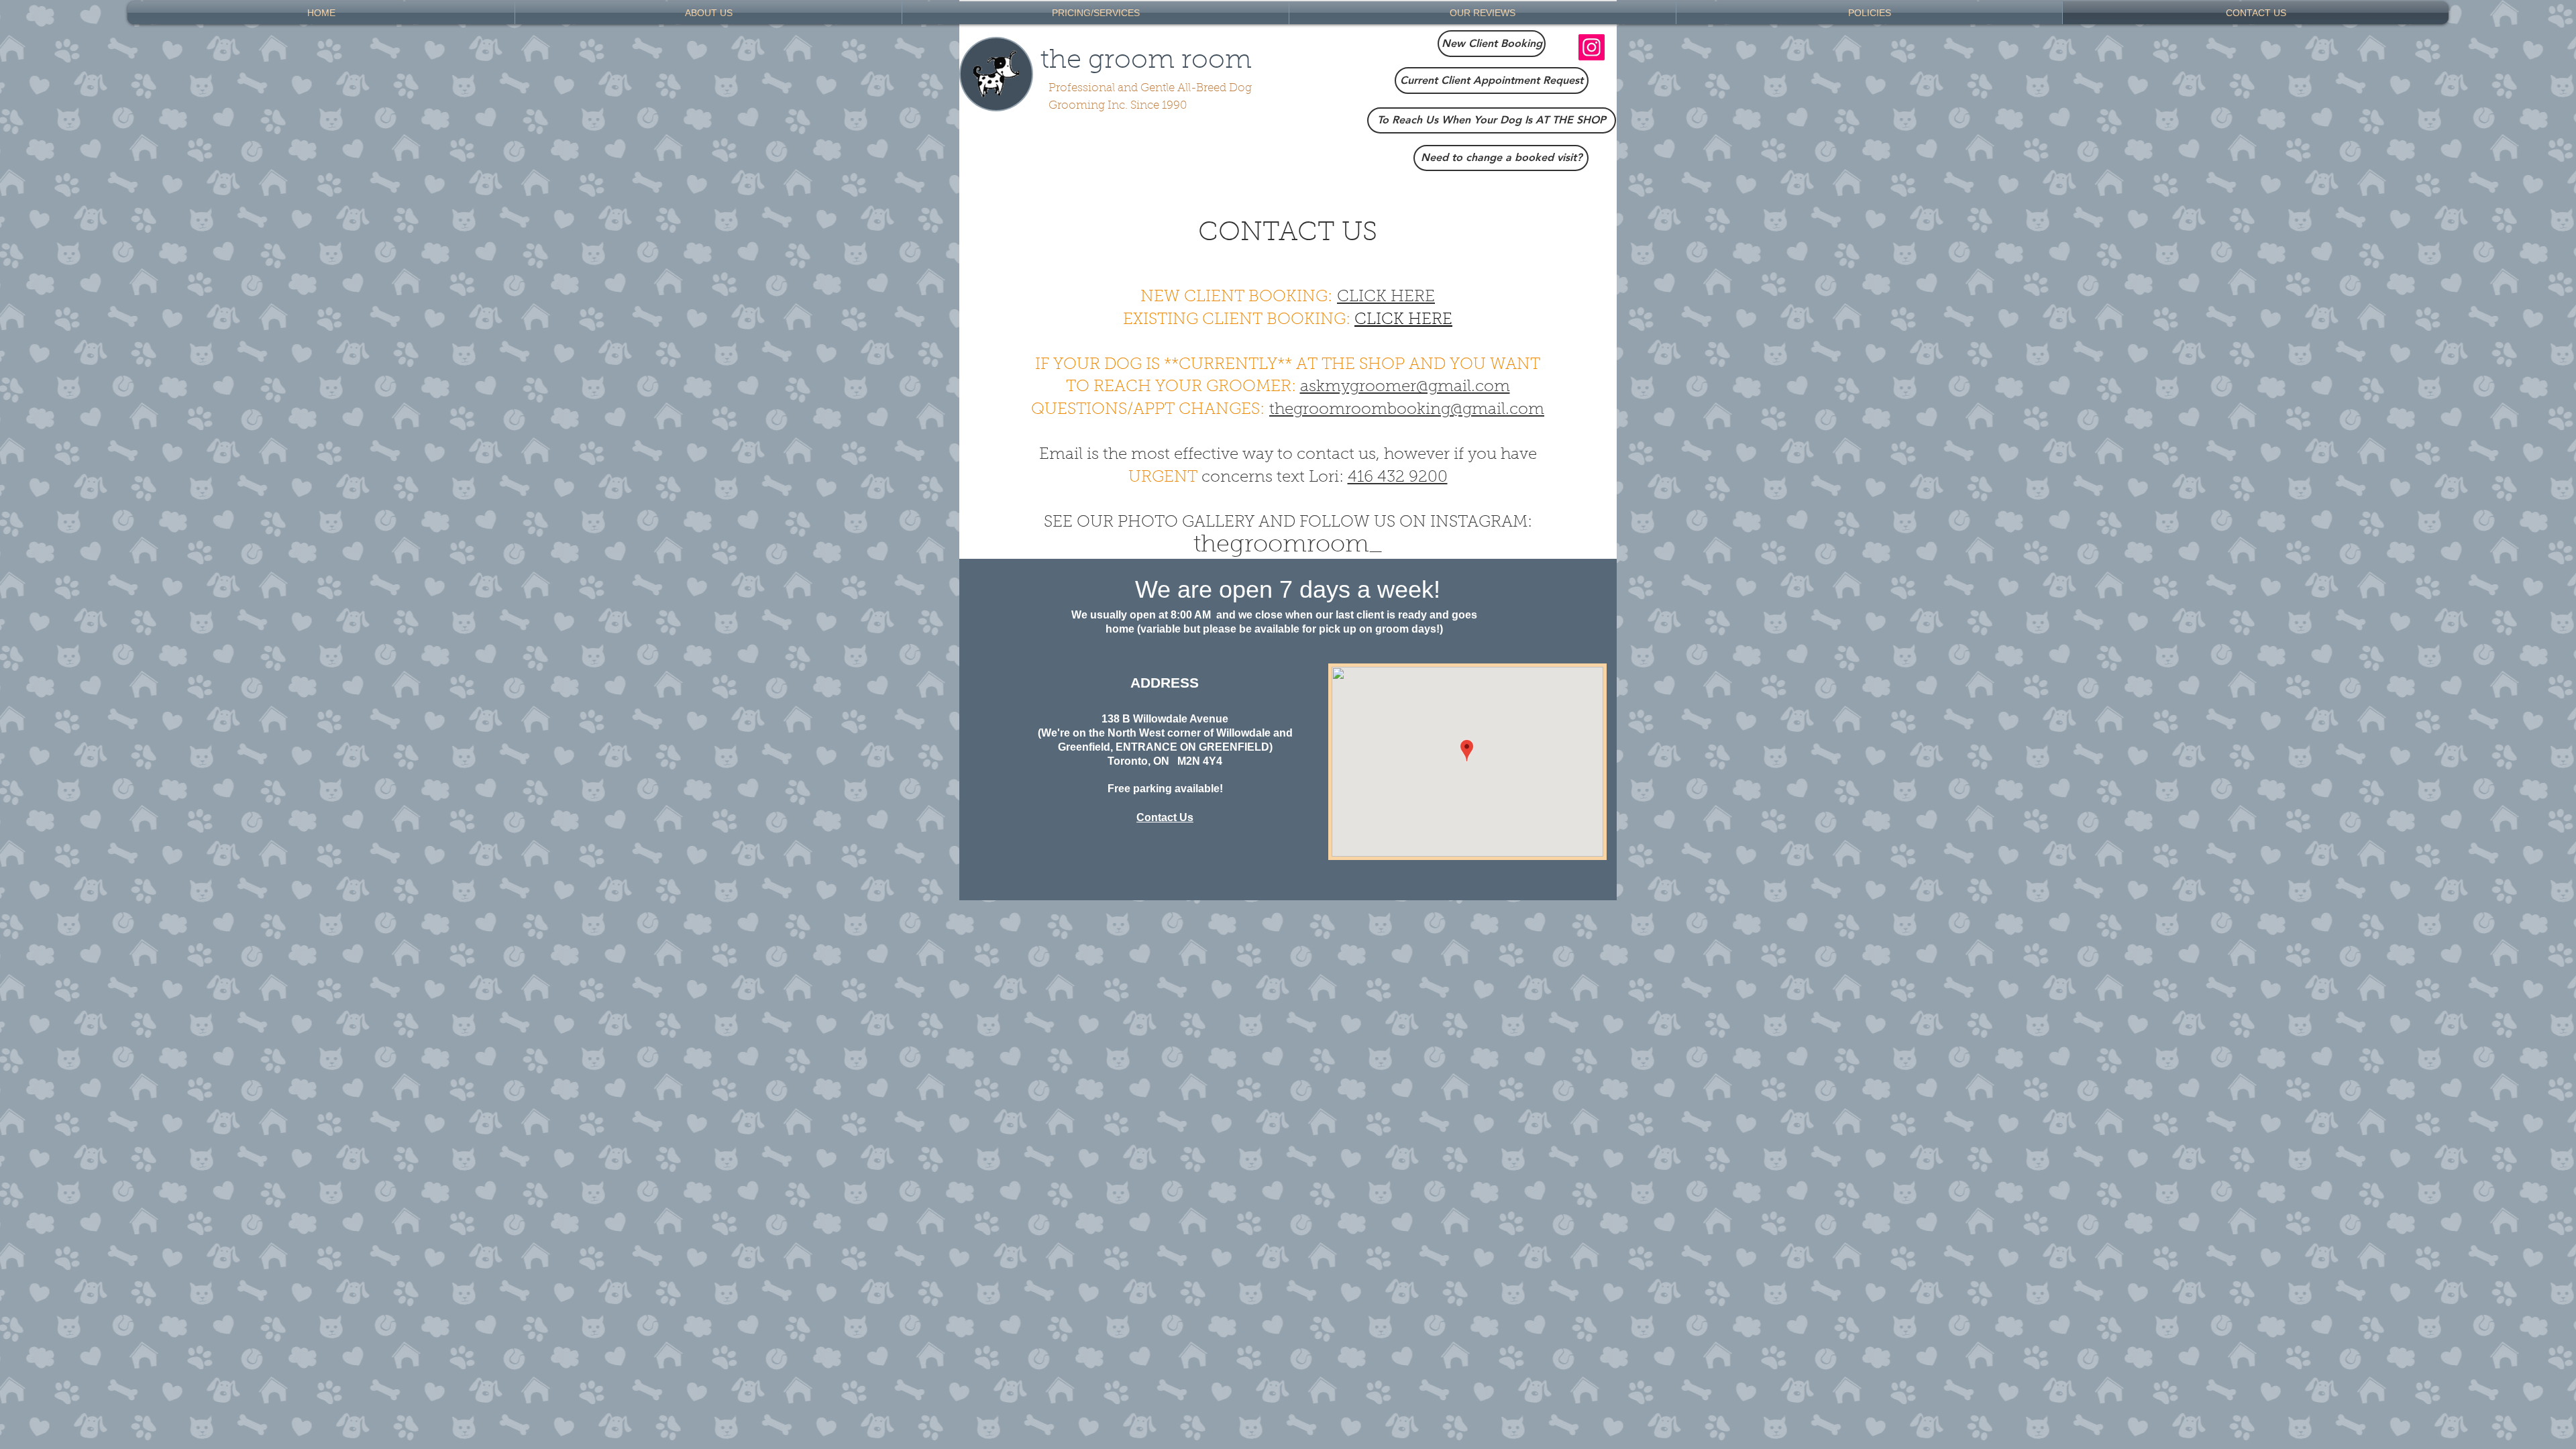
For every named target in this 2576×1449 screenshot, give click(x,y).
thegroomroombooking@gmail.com (1407, 410)
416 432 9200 (1398, 478)
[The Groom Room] (1592, 47)
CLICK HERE (1386, 297)
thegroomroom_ (1288, 545)
